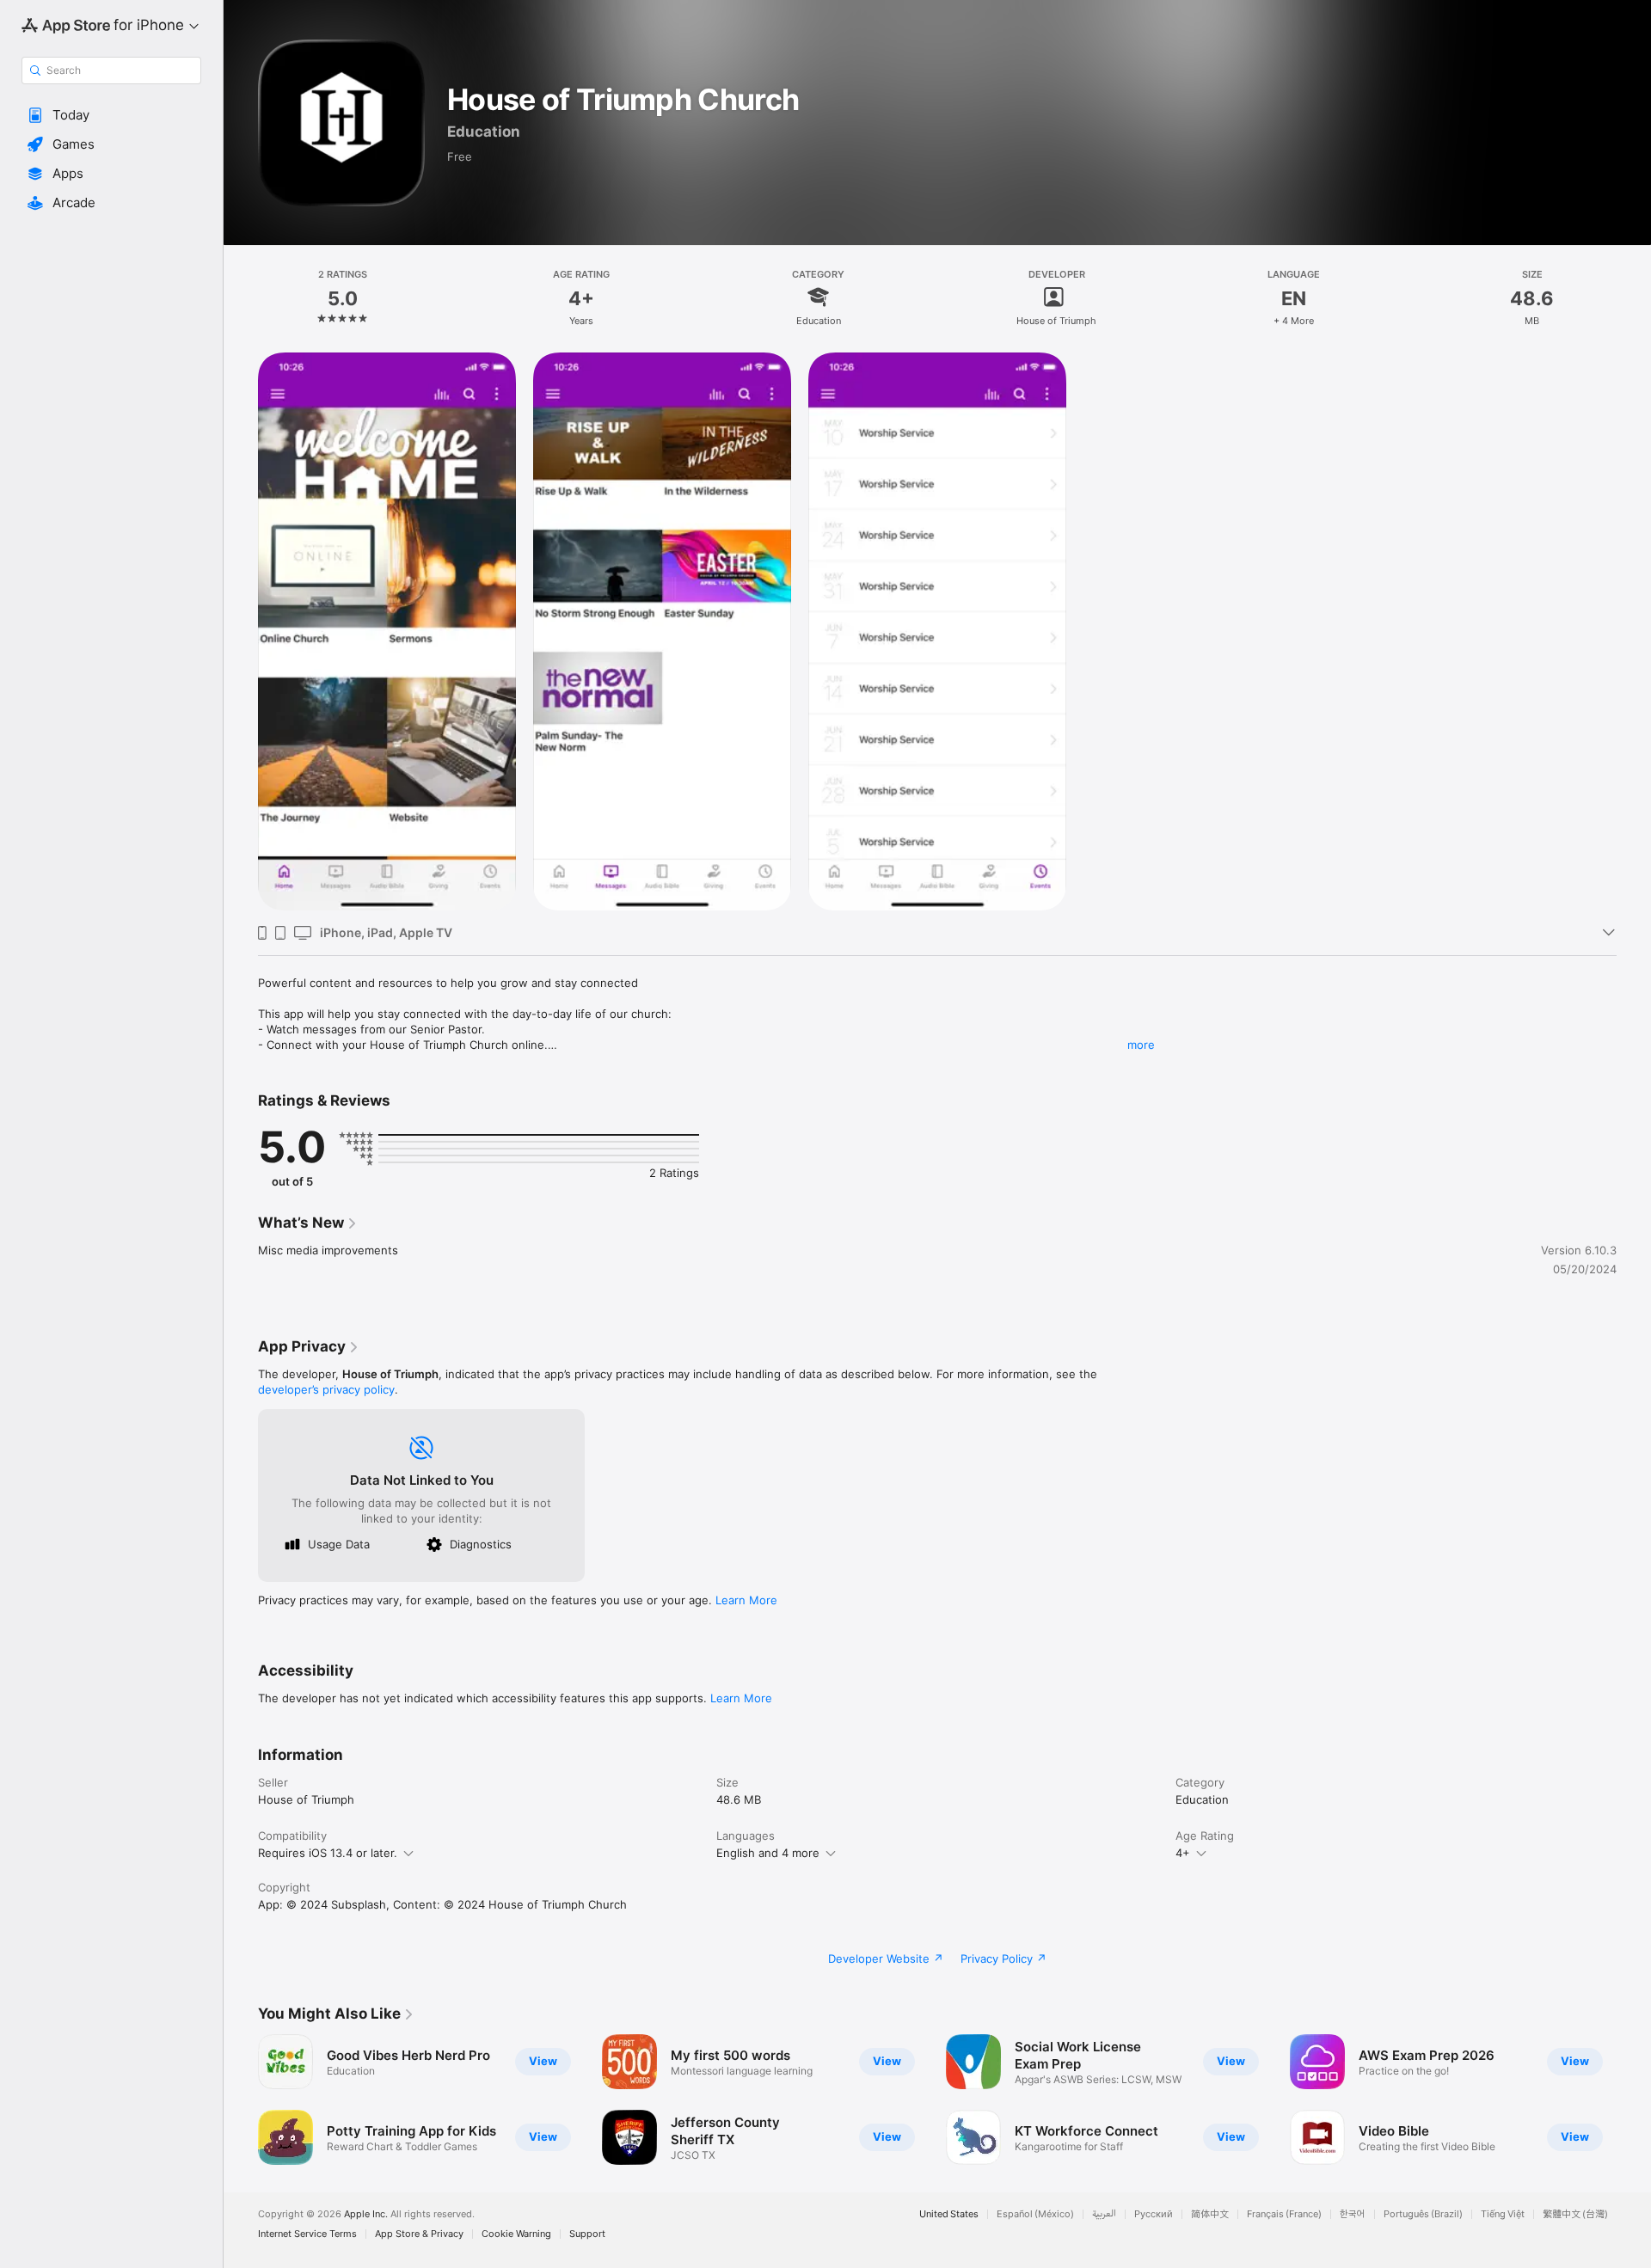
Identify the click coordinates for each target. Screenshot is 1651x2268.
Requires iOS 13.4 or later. (328, 1853)
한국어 (1353, 2214)
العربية (1104, 2214)
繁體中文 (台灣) (1575, 2214)
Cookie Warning (516, 2234)
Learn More (746, 1600)
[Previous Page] (241, 2099)
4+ (1183, 1853)
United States (949, 2214)
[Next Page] (1634, 2099)
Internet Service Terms (307, 2234)
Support (587, 2234)
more (1141, 1045)
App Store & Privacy (419, 2234)
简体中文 (1210, 2214)
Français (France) (1284, 2214)
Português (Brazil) (1423, 2214)
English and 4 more (768, 1853)
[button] (111, 115)
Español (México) (1035, 2214)
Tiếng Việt (1503, 2214)
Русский (1154, 2214)
